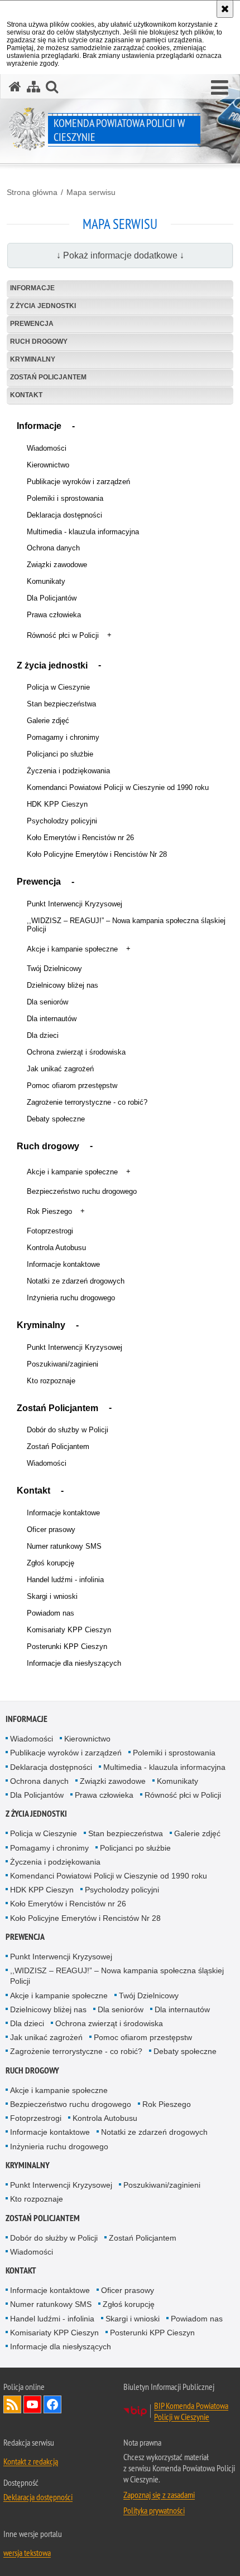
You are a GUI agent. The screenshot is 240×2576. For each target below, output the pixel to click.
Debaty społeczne (56, 1119)
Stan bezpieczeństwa (61, 704)
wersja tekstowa (27, 2553)
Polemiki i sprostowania (65, 498)
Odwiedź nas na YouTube (32, 2404)
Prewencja (32, 324)
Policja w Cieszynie (58, 687)
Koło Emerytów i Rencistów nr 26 (80, 838)
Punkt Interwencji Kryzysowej (75, 904)
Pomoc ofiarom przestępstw (72, 1085)
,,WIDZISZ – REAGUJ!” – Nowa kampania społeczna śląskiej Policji (126, 925)
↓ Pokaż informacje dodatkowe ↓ (120, 255)
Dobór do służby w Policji (68, 1430)
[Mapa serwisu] (33, 87)
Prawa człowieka (54, 615)
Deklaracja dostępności (64, 515)
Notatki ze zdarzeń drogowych (76, 1281)
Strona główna (32, 192)
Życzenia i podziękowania (68, 771)
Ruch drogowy (39, 341)
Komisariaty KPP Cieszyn (69, 1630)
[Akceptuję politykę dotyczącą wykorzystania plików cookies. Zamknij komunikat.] (225, 9)
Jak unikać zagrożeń (60, 1069)
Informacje (32, 288)
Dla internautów (52, 1019)
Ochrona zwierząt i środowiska (76, 1052)
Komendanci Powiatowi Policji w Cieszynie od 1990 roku (118, 787)
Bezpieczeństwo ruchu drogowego (82, 1191)
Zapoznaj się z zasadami (159, 2495)
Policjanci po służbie (60, 754)
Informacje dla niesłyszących (74, 1663)
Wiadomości (47, 448)
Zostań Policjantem (48, 377)
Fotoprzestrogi (50, 1231)
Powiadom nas (51, 1613)
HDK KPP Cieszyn (57, 804)
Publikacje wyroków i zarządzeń (78, 482)
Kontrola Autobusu (56, 1248)
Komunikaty (46, 581)
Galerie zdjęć (48, 721)
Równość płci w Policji (63, 635)
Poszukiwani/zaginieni (63, 1364)
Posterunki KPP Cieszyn (67, 1646)
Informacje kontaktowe (63, 1264)
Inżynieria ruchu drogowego (71, 1298)
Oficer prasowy (51, 1529)
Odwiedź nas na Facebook (52, 2404)
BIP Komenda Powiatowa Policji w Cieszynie (191, 2411)
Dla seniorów (47, 1002)
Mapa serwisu (91, 192)
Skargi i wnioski (52, 1596)
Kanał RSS (12, 2404)
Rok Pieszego (49, 1211)
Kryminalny (33, 359)
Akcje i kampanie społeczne (72, 949)
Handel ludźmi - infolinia (65, 1580)
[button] (220, 88)
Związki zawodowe (57, 565)
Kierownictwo (48, 465)
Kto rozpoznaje (51, 1381)
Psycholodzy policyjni (62, 821)
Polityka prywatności (154, 2510)
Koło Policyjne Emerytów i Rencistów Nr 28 (97, 854)
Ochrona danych (53, 548)
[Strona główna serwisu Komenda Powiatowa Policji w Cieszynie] (15, 87)
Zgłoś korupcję (51, 1563)
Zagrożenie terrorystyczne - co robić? (87, 1102)
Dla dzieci (43, 1035)
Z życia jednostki (43, 306)
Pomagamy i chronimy (63, 737)
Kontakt (26, 395)
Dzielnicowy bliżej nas (63, 985)
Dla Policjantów (52, 598)
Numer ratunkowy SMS (64, 1546)
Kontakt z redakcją (31, 2461)
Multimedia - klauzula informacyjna (83, 532)
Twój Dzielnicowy (54, 969)
